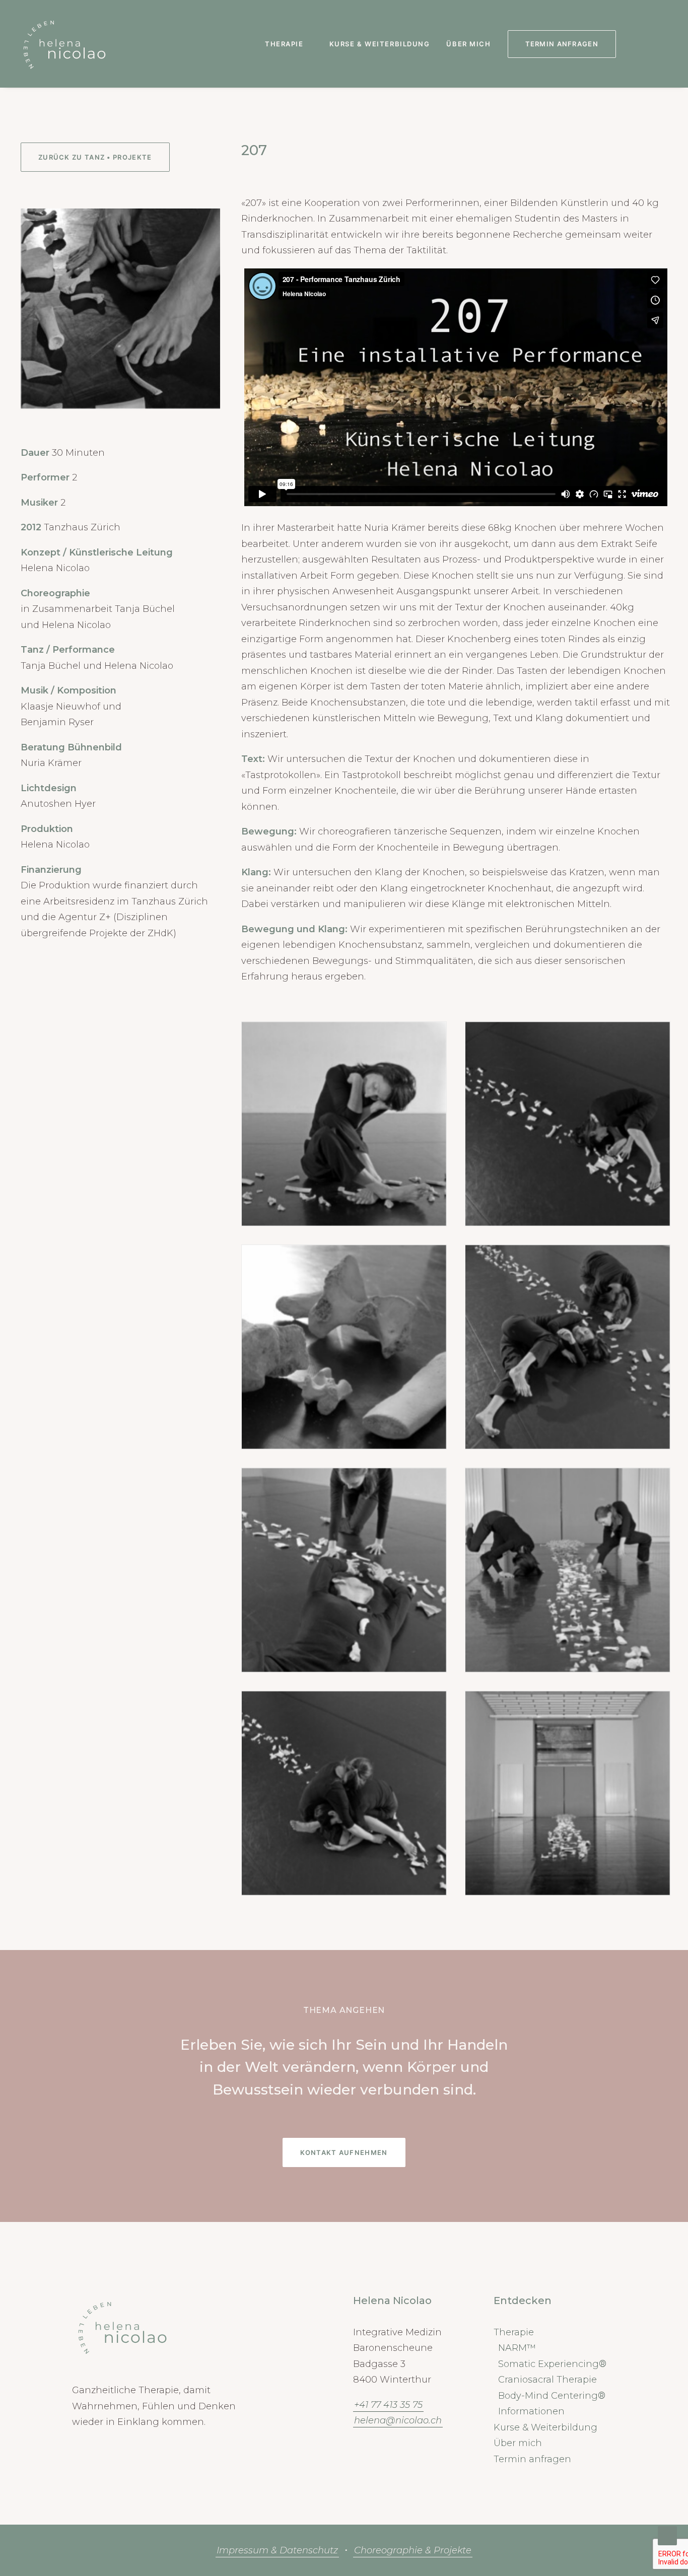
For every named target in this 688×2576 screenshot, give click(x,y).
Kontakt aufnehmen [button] (344, 2152)
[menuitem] (289, 44)
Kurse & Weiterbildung (380, 44)
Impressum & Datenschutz (277, 2550)
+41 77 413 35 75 (388, 2405)
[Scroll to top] (667, 2535)
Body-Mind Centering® (552, 2396)
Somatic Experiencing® (552, 2364)
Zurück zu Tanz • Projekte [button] (95, 157)
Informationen (531, 2411)
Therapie (284, 44)
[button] (635, 44)
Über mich (468, 44)
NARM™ (517, 2348)
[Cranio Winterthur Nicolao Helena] (64, 44)
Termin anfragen (532, 2459)
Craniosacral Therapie (547, 2380)
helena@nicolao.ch (398, 2420)
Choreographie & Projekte (413, 2550)
